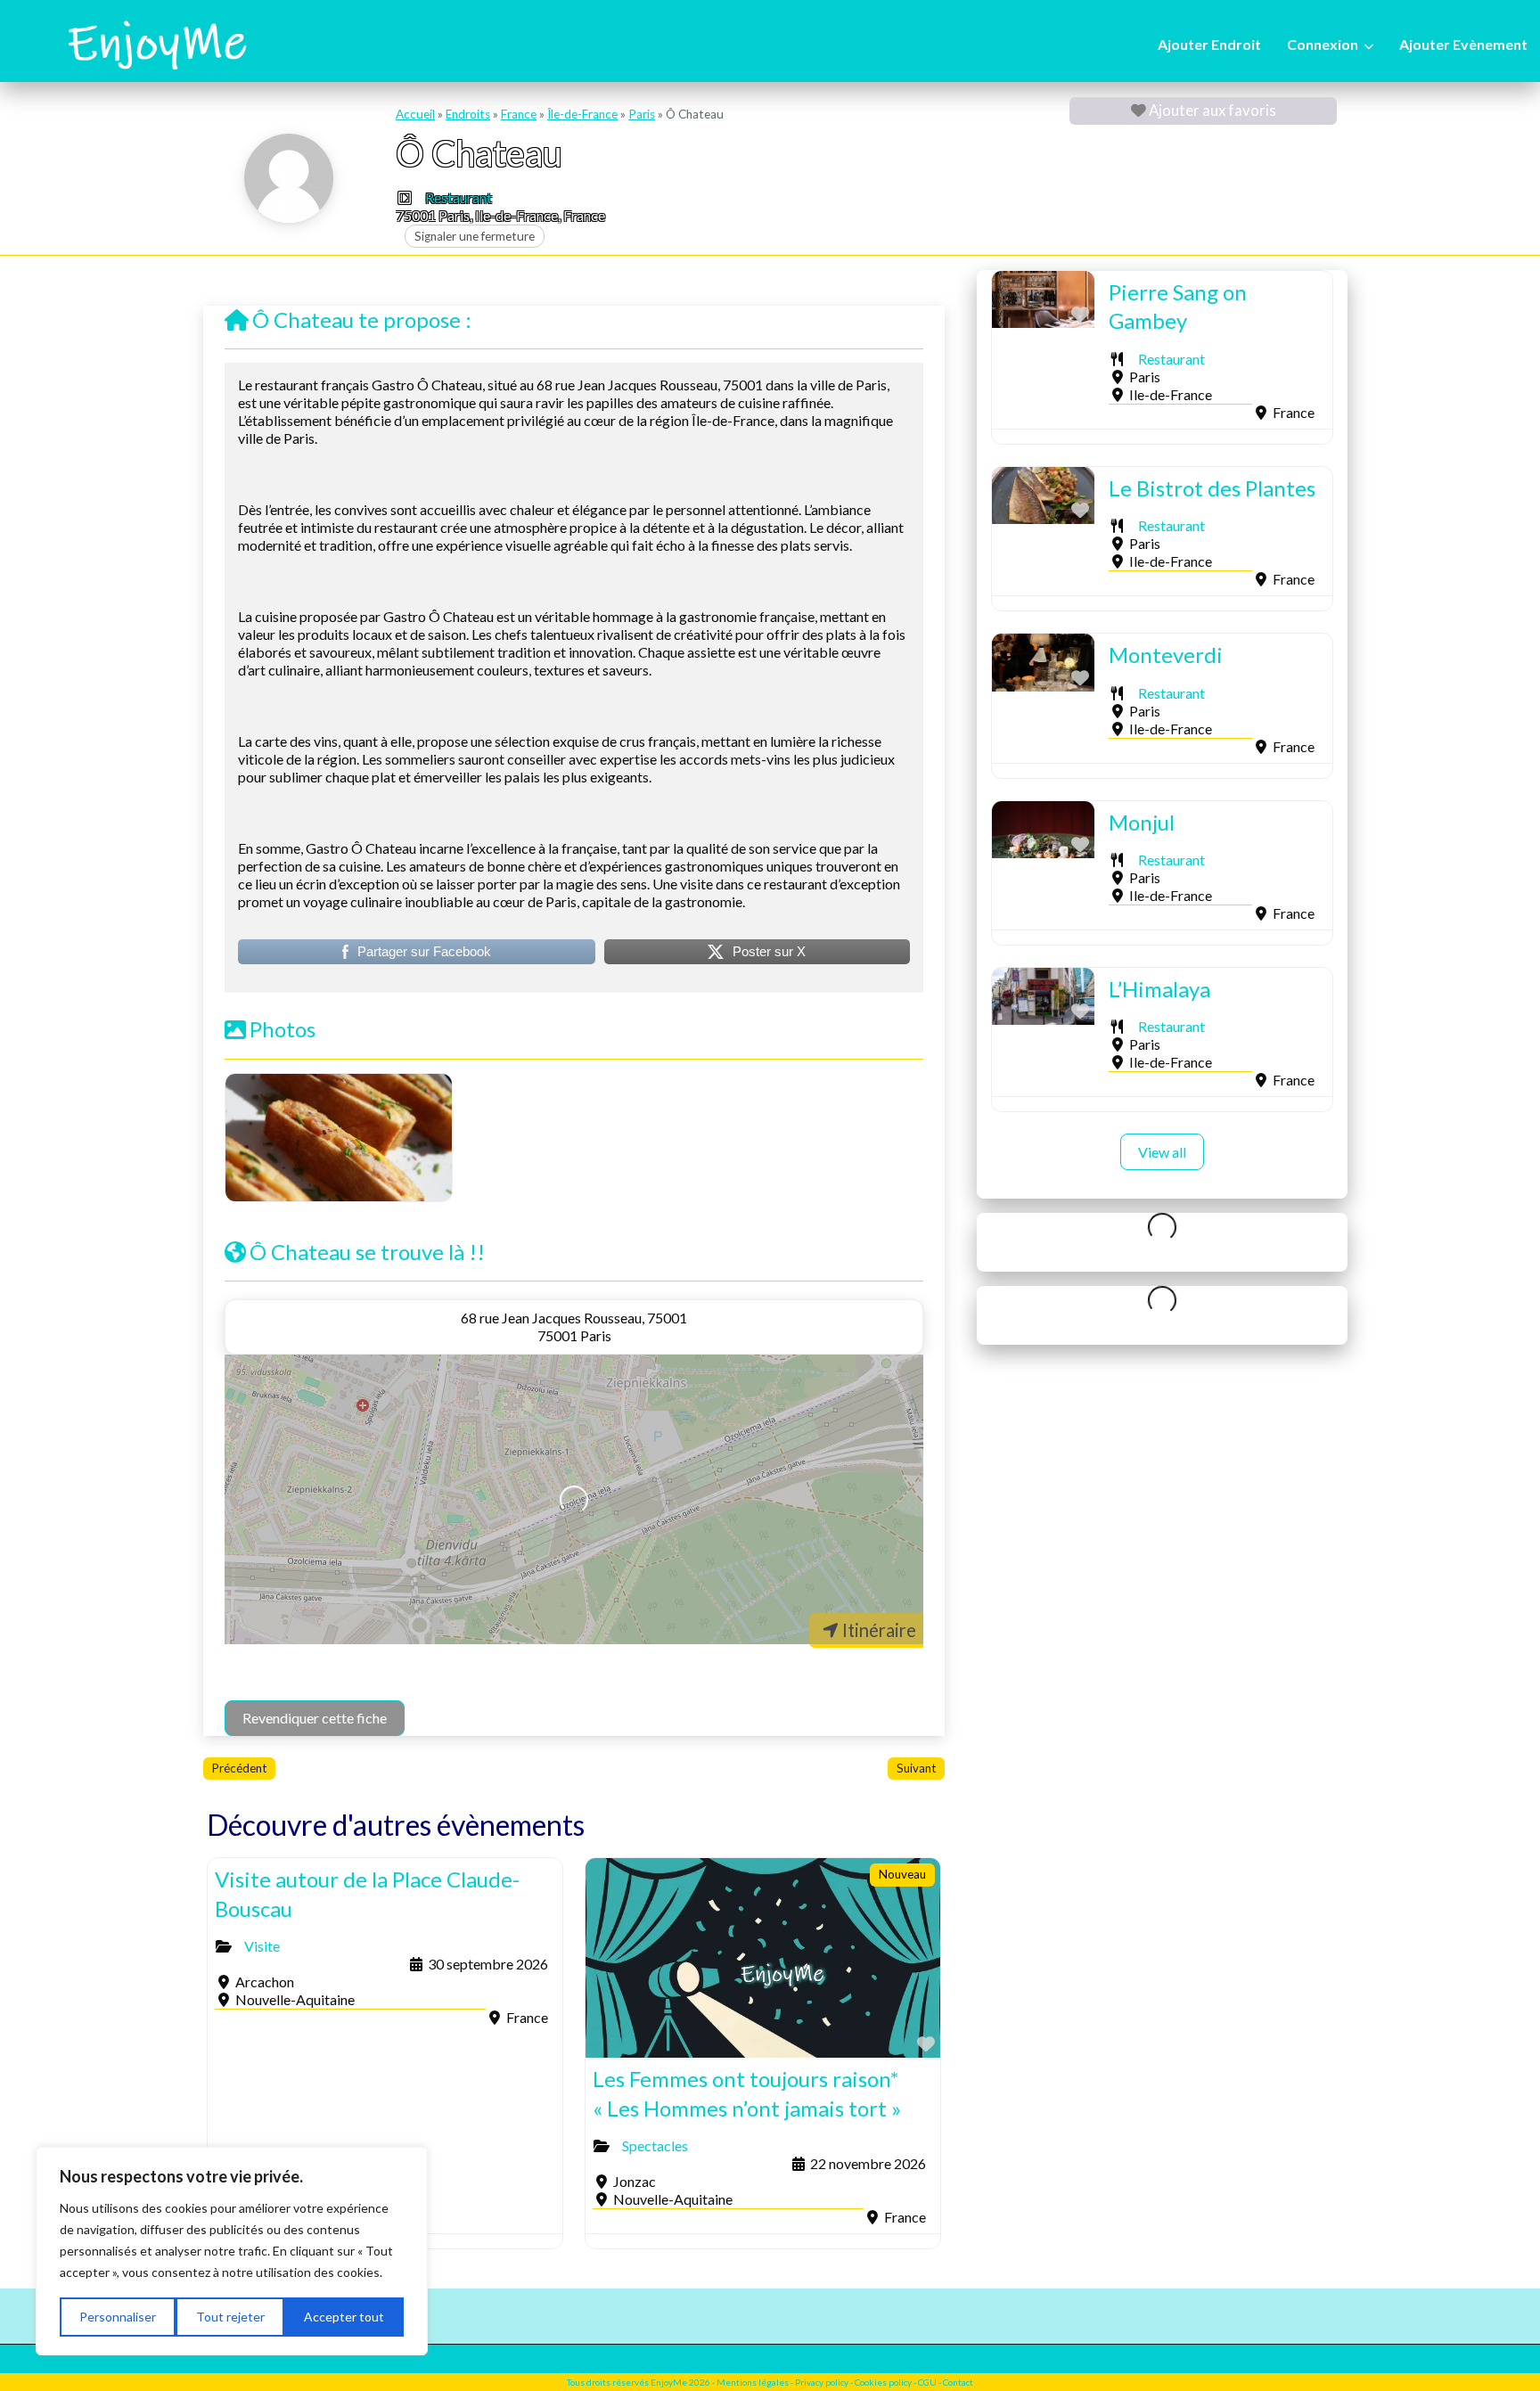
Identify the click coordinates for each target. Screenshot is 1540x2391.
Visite (262, 1946)
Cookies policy (883, 2382)
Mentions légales (754, 2382)
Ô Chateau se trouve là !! (367, 1252)
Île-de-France (582, 114)
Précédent (239, 1768)
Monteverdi (1166, 655)
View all (1162, 1152)
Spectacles (655, 2145)
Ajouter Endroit (1209, 44)
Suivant (916, 1768)
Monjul (1142, 822)
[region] (232, 2251)
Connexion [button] (1323, 44)
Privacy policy (822, 2382)
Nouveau (902, 1874)
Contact (958, 2382)
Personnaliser (118, 2317)
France (519, 114)
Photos (283, 1029)
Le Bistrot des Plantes (1212, 488)
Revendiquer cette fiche (315, 1718)
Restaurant (459, 197)
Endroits (468, 114)
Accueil (415, 114)
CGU (927, 2382)
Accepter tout (344, 2317)
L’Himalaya (1159, 989)
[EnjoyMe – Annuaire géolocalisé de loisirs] (156, 43)
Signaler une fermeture (475, 236)
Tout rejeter (230, 2317)
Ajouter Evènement (1463, 44)
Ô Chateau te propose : (362, 319)
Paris (642, 114)
